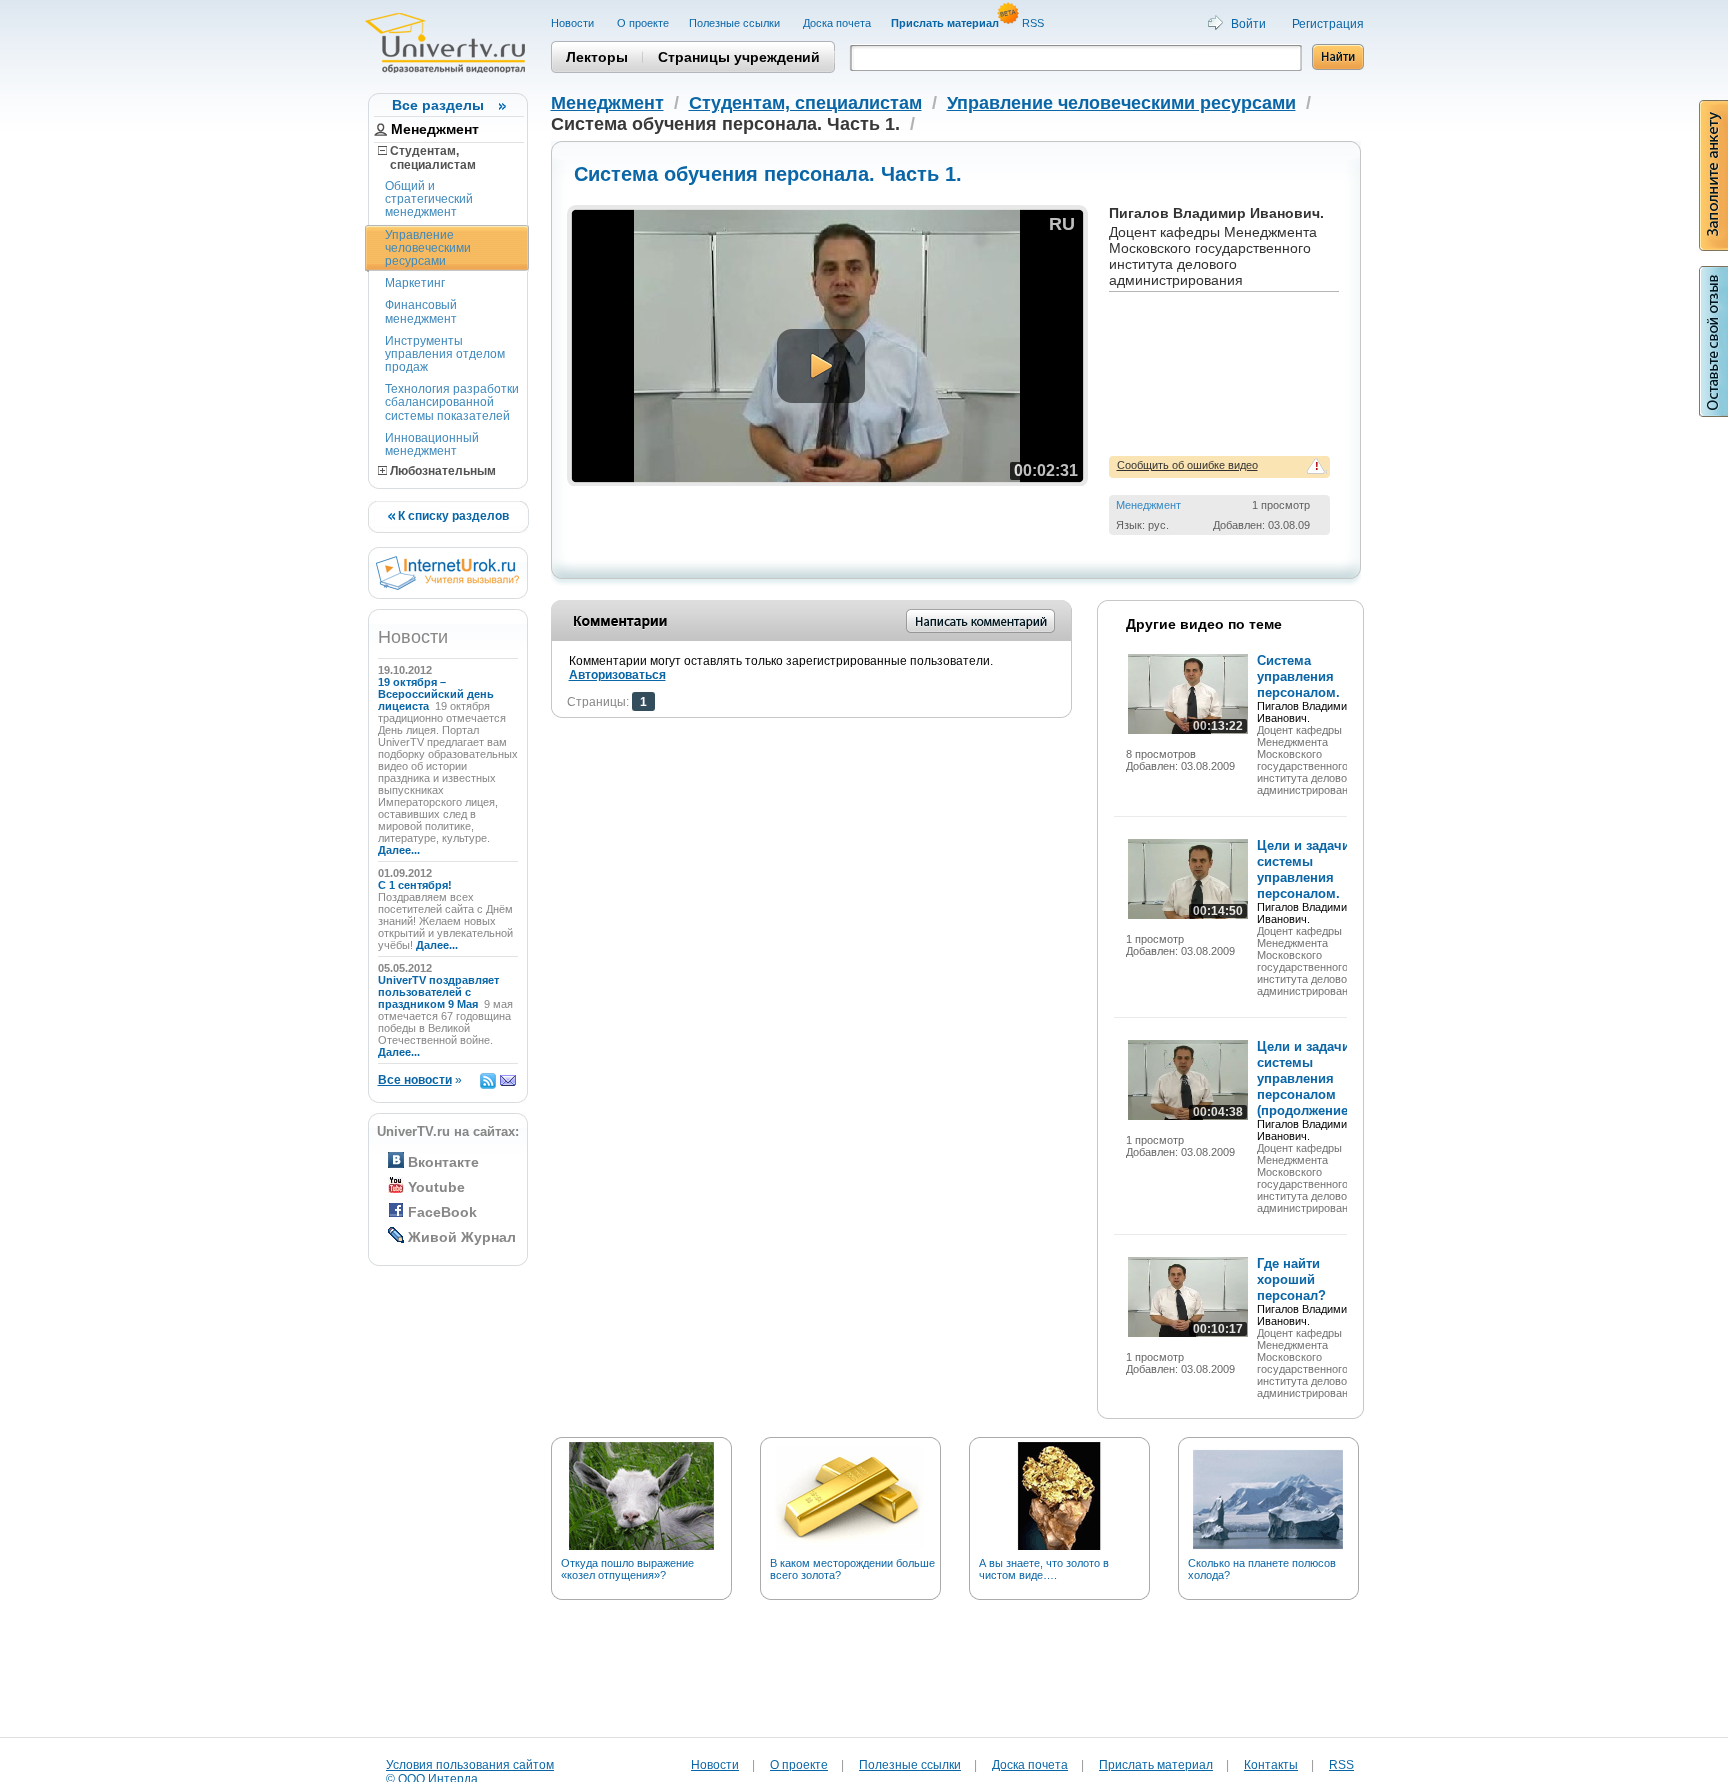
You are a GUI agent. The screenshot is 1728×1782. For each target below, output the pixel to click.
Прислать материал (1156, 1765)
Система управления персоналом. (1298, 676)
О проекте (643, 23)
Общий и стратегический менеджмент (429, 199)
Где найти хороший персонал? (1291, 1279)
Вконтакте (443, 1162)
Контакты (1271, 1765)
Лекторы (597, 57)
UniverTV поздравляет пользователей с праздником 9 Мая (438, 992)
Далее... (399, 850)
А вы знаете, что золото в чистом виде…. (1044, 1569)
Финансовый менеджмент (421, 311)
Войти (1248, 24)
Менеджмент (435, 129)
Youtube (436, 1187)
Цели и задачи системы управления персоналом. (1303, 869)
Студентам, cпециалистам (427, 158)
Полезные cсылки (736, 23)
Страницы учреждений (739, 57)
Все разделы (438, 105)
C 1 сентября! (416, 885)
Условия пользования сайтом (470, 1765)
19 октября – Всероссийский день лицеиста (436, 694)
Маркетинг (415, 283)
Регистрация (1328, 24)
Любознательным (441, 471)
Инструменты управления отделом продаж (445, 354)
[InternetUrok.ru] (447, 586)
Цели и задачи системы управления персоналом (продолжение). (1306, 1078)
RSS (1034, 23)
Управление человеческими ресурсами (428, 248)
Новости (574, 23)
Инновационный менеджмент (432, 444)
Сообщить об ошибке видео (1187, 465)
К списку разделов (452, 516)
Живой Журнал (462, 1237)
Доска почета (837, 23)
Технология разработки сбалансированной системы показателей (452, 402)
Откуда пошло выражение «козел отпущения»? (627, 1569)
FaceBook (442, 1212)
